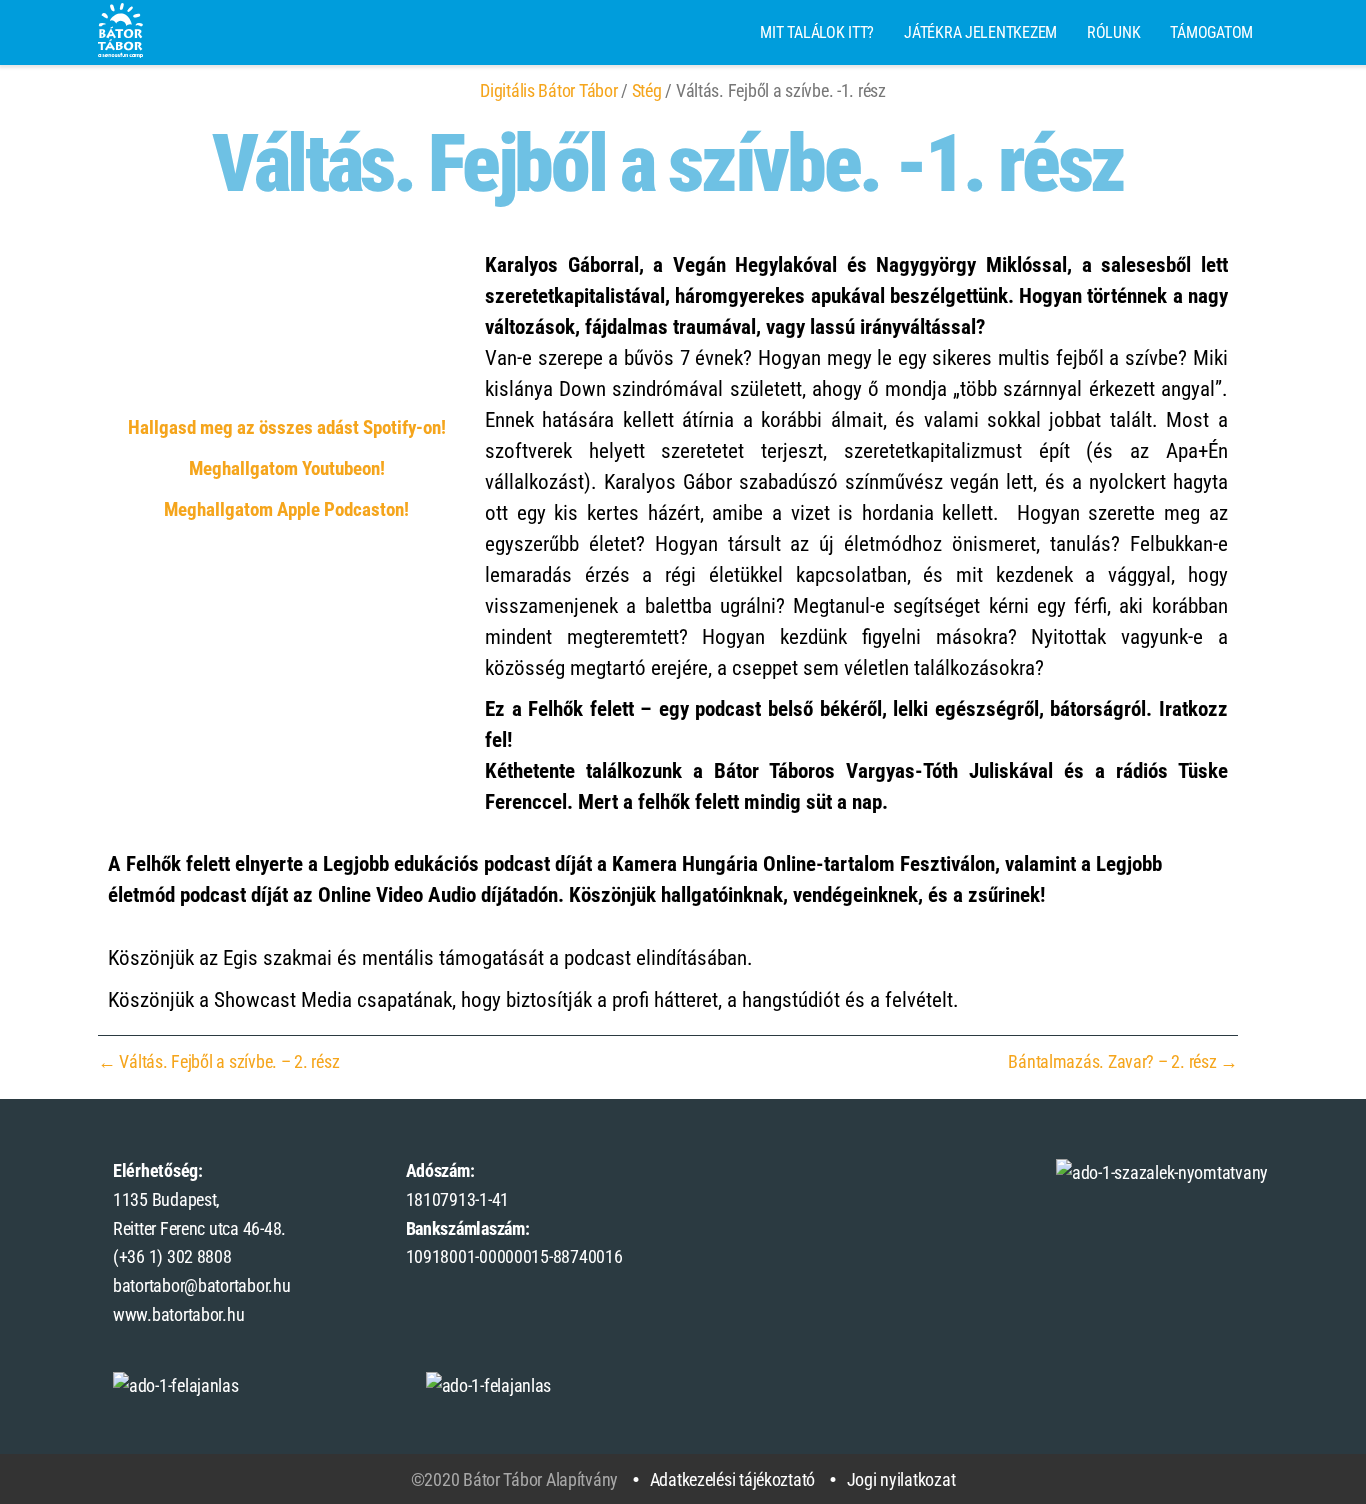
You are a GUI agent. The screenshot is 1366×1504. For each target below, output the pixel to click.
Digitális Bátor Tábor (548, 90)
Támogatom (1211, 32)
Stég (647, 90)
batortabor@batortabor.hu (202, 1285)
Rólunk (1113, 32)
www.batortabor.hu (178, 1314)
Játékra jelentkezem (980, 32)
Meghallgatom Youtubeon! (287, 469)
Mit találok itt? (817, 32)
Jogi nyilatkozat (901, 1479)
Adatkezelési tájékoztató (732, 1479)
